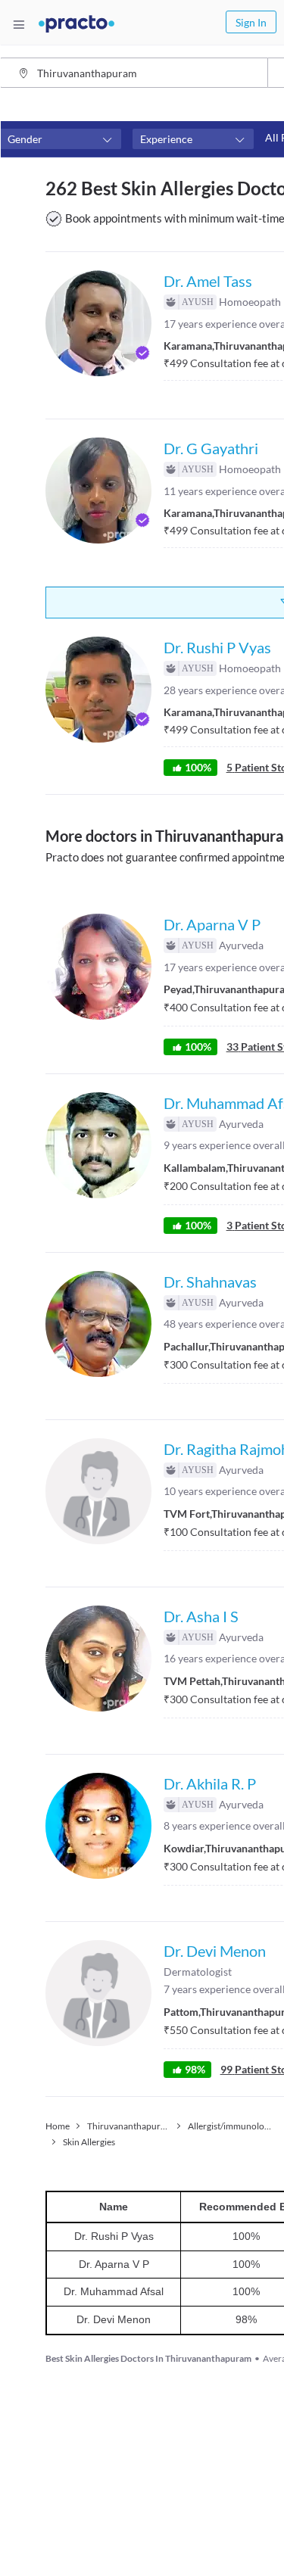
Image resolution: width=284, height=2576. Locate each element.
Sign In (251, 22)
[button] (61, 139)
